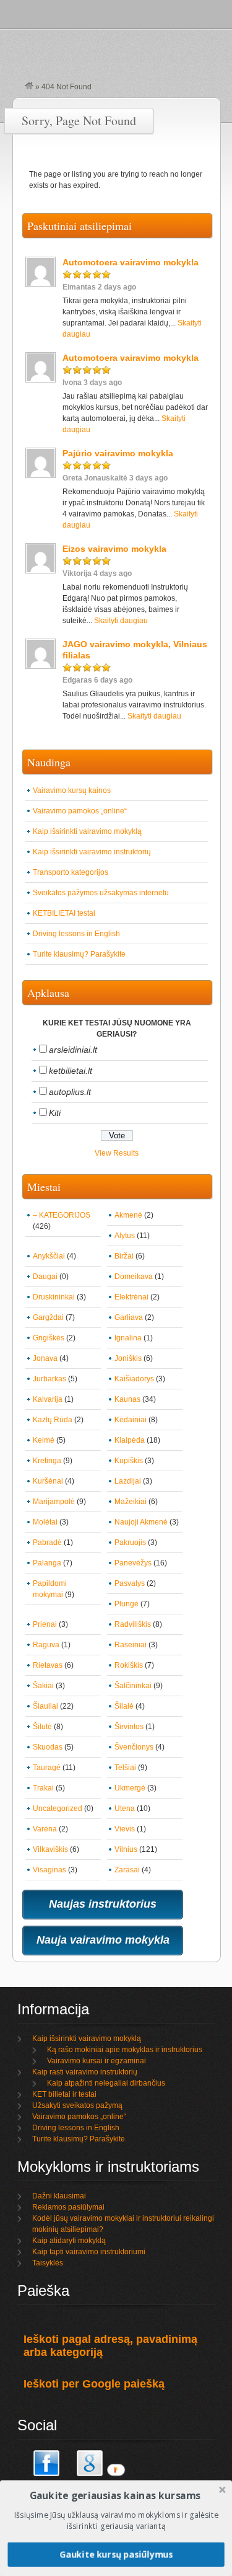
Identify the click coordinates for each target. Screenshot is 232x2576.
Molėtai (45, 1522)
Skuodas (48, 1747)
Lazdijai (128, 1481)
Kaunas (127, 1399)
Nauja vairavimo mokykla (103, 1940)
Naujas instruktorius (103, 1904)
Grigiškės (49, 1338)
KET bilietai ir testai (64, 2094)
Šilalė (124, 1706)
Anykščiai (49, 1256)
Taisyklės (48, 2263)
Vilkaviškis (50, 1849)
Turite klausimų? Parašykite (79, 954)
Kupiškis (129, 1461)
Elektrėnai (131, 1297)
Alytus (125, 1236)
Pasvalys (130, 1583)
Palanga (47, 1563)
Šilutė (42, 1727)
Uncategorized (58, 1808)
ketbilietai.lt (71, 1071)
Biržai (124, 1256)
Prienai (45, 1624)
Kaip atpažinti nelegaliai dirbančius (106, 2083)
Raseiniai (131, 1645)
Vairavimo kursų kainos (72, 790)
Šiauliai (45, 1706)
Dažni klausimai (59, 2196)
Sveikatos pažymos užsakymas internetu (101, 893)
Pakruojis (130, 1543)
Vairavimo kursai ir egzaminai (97, 2061)
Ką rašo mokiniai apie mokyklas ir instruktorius (125, 2050)
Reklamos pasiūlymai (68, 2207)
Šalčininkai (133, 1686)
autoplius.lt (70, 1092)
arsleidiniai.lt (73, 1050)
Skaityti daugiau (121, 621)
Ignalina (128, 1338)
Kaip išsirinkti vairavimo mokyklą (87, 831)
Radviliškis (133, 1624)
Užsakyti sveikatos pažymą (77, 2105)
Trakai (43, 1788)
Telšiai (125, 1768)
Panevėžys (133, 1563)
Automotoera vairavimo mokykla (131, 262)
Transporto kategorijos (71, 872)
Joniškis (128, 1358)
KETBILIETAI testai (64, 913)
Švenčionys (134, 1747)
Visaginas (49, 1870)
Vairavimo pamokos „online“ (80, 811)
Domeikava (134, 1277)
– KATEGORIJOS (62, 1215)
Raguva (46, 1645)
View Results (117, 1153)
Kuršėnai (48, 1481)
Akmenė (128, 1215)
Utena (125, 1808)
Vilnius (126, 1849)
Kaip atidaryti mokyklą (69, 2241)
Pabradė (47, 1543)
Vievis (125, 1829)
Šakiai (43, 1686)
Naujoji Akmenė (141, 1522)
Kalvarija (48, 1399)
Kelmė (44, 1440)
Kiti (55, 1113)
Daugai (45, 1277)
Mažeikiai (131, 1502)
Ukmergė (130, 1788)
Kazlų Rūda (53, 1420)
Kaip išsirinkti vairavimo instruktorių (92, 852)
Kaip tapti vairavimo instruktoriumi (89, 2252)
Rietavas (48, 1665)
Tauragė (47, 1768)
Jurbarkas (49, 1379)
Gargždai (48, 1317)
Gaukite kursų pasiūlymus (116, 2554)
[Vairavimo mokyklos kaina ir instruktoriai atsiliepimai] (29, 87)
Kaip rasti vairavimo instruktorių (85, 2072)
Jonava (45, 1358)
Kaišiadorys (134, 1379)
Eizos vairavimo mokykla (114, 549)
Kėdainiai (131, 1420)
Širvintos (129, 1727)
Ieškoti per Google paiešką (94, 2384)
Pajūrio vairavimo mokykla (118, 453)
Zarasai (127, 1870)
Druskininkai (54, 1297)
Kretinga (47, 1461)
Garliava (129, 1317)
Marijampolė (54, 1502)
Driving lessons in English (76, 934)
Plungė (127, 1604)
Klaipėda (130, 1440)
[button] (115, 2495)
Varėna (45, 1829)
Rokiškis (129, 1665)
